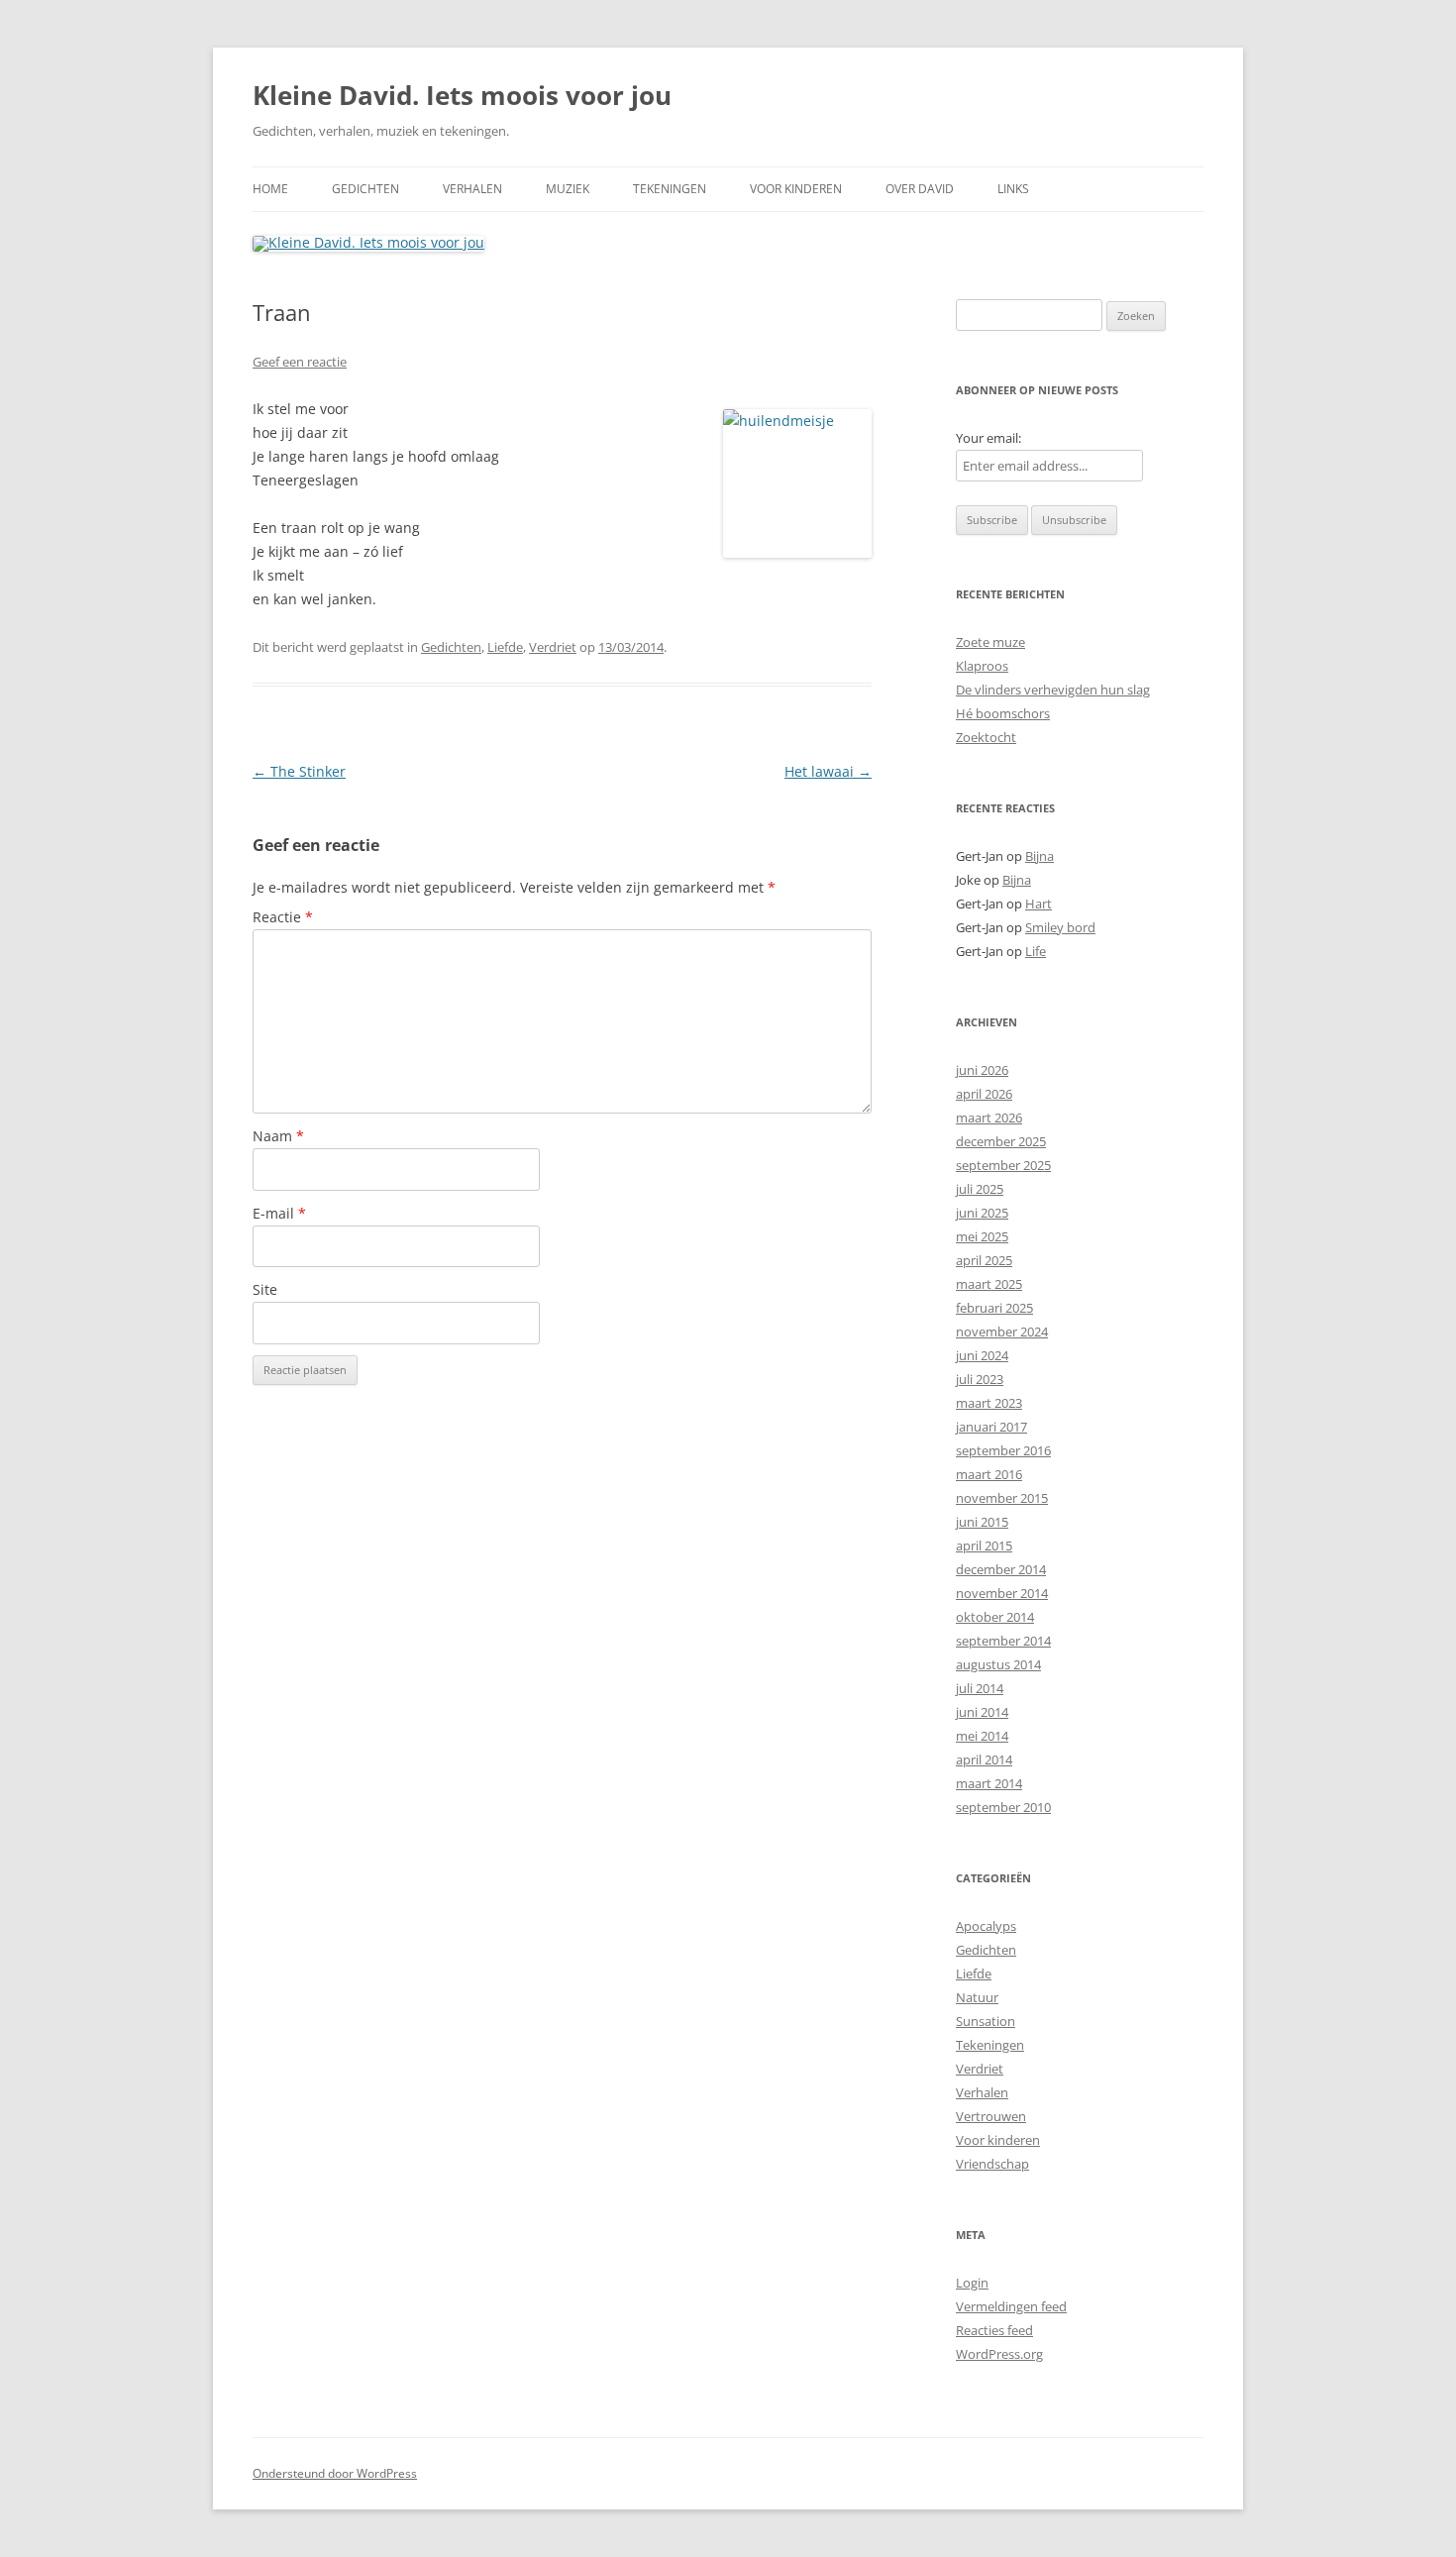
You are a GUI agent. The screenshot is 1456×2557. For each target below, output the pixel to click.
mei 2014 (982, 1736)
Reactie (283, 917)
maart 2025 (989, 1284)
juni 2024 (982, 1355)
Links (1013, 189)
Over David (920, 189)
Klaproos (982, 666)
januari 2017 (991, 1427)
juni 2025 (982, 1213)
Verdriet (553, 647)
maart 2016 (989, 1474)
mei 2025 (982, 1236)
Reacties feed (994, 2330)
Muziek (568, 189)
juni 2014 (982, 1712)
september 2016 (1003, 1450)
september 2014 (1003, 1641)
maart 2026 (989, 1118)
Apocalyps (986, 1926)
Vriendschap (992, 2164)
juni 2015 (982, 1522)
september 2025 (1003, 1165)
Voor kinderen (796, 189)
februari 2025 (994, 1308)
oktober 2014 (995, 1617)
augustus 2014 (998, 1664)
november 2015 (1002, 1498)
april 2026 (984, 1094)
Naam (278, 1136)
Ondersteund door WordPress (335, 2473)
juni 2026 (982, 1070)
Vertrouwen (991, 2116)
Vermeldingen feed (1011, 2306)
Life (1036, 951)
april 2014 (984, 1759)
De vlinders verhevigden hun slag (1053, 690)
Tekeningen (670, 189)
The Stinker (299, 771)
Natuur (977, 1997)
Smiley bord (1060, 927)
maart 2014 (989, 1783)
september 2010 (1003, 1807)
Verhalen (472, 189)
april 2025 (984, 1260)
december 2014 (1001, 1569)
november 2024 (1002, 1332)
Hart (1039, 904)
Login (972, 2283)
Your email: (988, 438)
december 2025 (1001, 1141)
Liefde (505, 647)
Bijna (1040, 856)
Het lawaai (828, 771)
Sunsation (986, 2021)
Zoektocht (986, 737)
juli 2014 (980, 1688)
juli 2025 (980, 1189)
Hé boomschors (1003, 713)
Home (270, 189)
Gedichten (365, 189)
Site (265, 1289)
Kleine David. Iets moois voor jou (462, 95)
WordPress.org (999, 2354)
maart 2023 (989, 1403)
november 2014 (1002, 1593)
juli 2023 (980, 1379)
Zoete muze (990, 642)
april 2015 (984, 1545)
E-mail (279, 1213)
